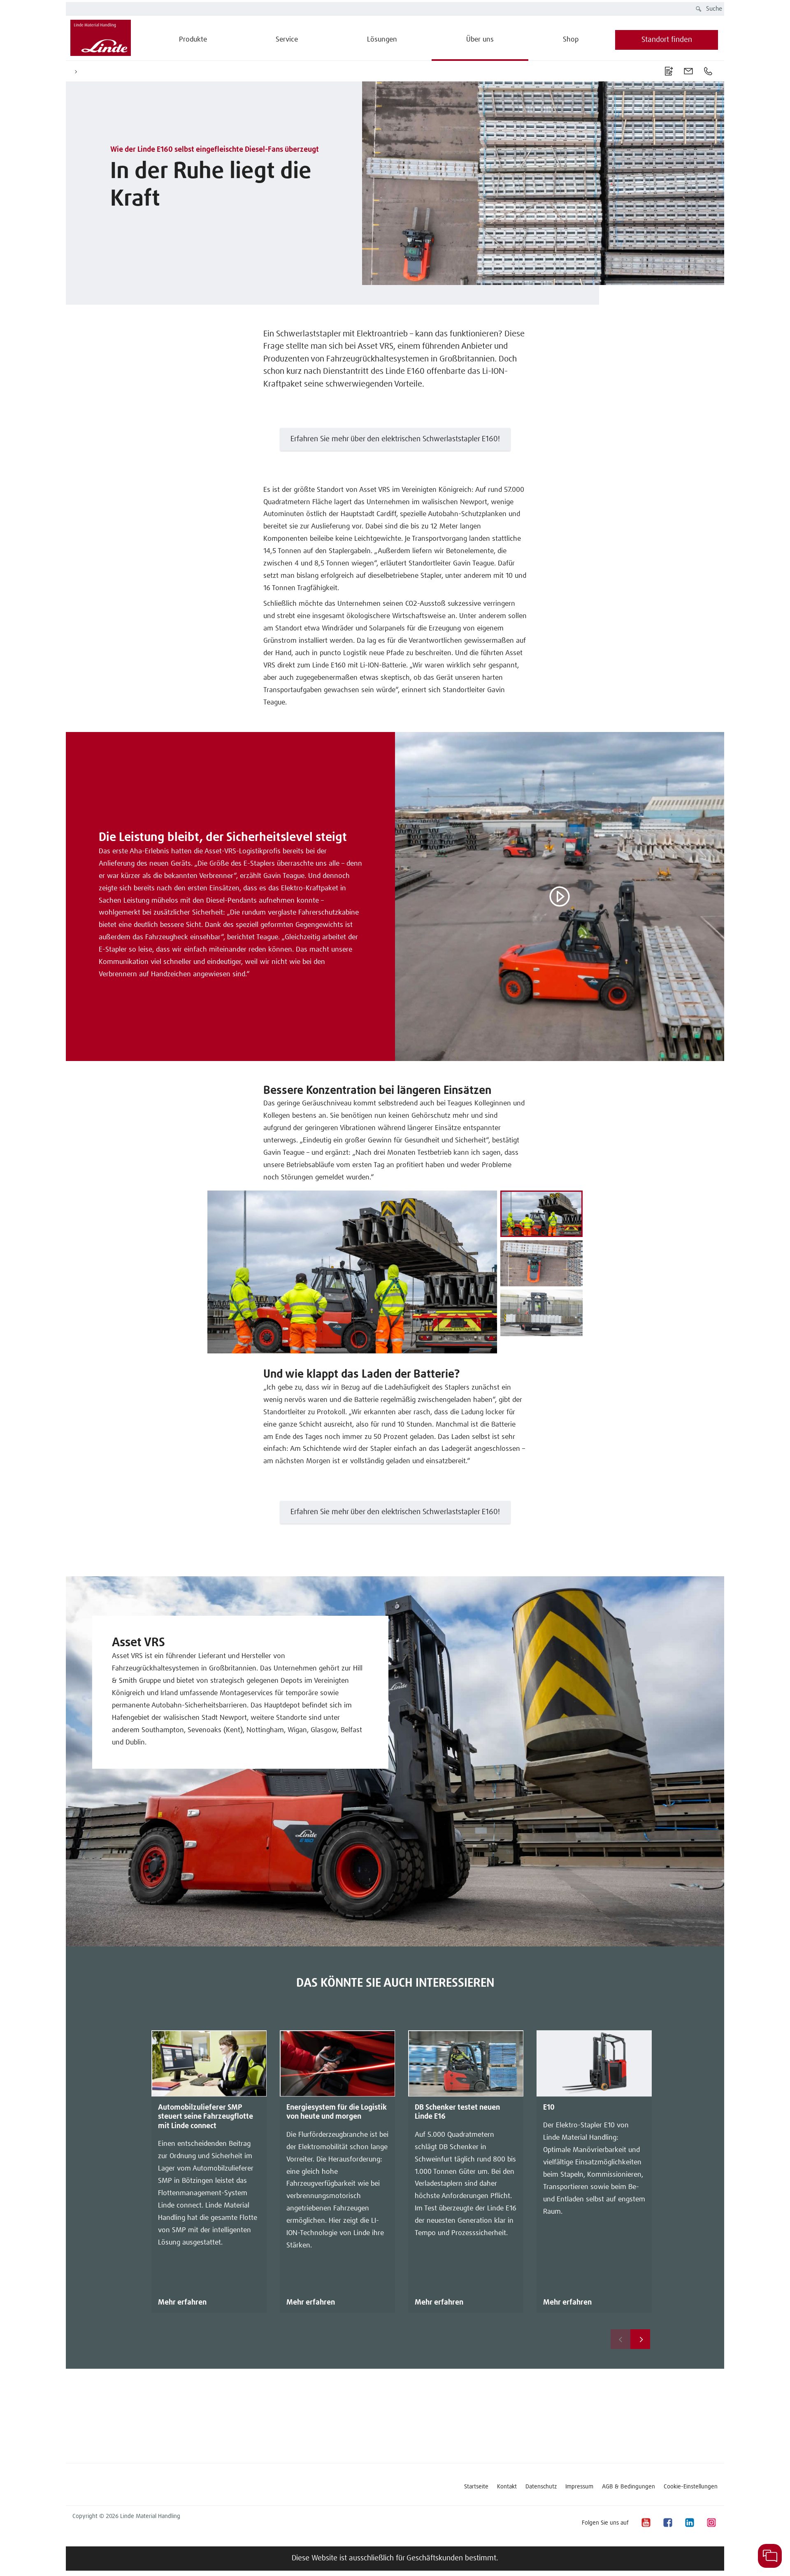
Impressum (579, 2487)
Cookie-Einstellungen (691, 2487)
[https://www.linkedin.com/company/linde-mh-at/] (689, 2523)
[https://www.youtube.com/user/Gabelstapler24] (646, 2523)
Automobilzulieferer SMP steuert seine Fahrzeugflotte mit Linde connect (206, 2117)
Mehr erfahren (182, 2303)
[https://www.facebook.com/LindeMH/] (667, 2523)
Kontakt (507, 2487)
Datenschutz (541, 2487)
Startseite (476, 2487)
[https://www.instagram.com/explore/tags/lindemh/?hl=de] (711, 2523)
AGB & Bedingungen (629, 2487)
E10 (549, 2108)
